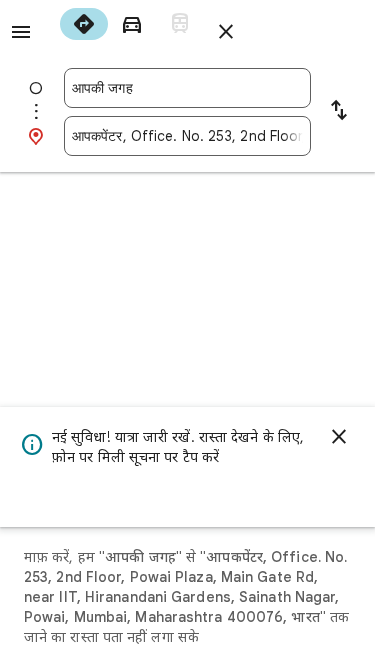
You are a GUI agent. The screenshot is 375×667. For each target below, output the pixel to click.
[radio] (84, 24)
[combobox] (187, 88)
